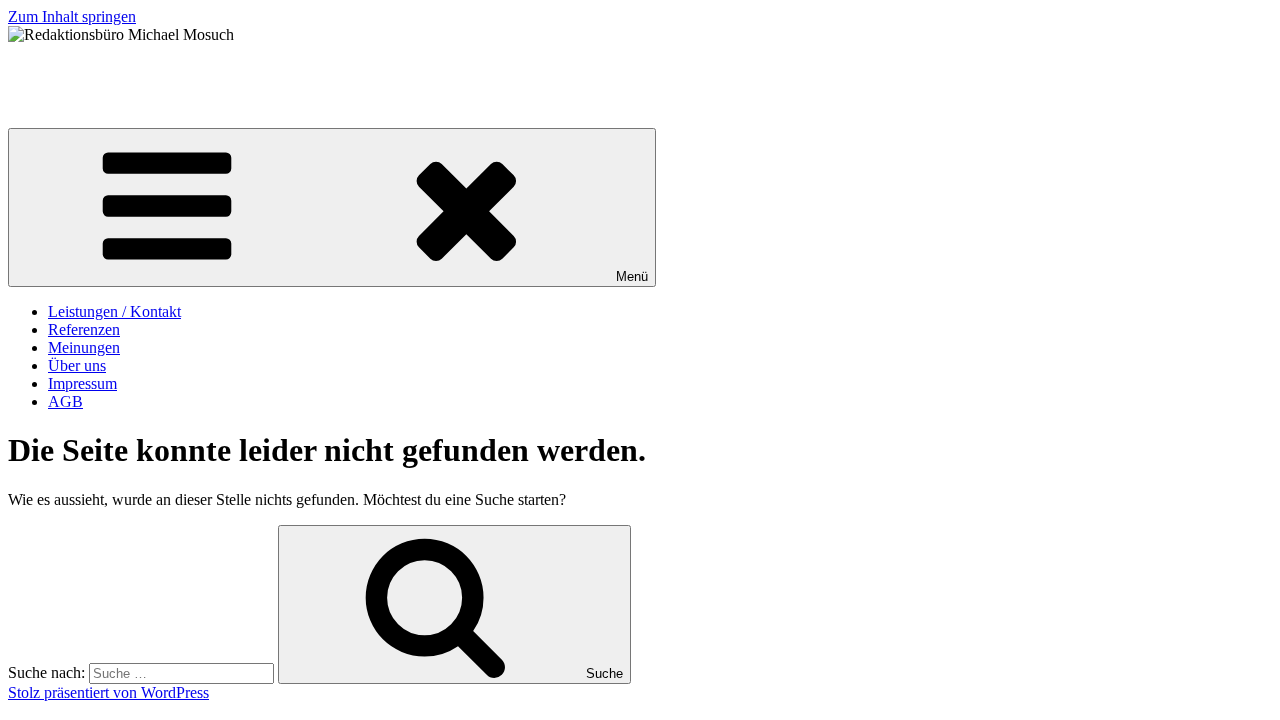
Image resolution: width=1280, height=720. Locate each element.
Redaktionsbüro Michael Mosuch (113, 68)
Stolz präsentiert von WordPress (108, 692)
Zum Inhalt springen (72, 16)
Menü (632, 276)
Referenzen (84, 329)
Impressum (82, 383)
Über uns (77, 365)
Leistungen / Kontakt (114, 311)
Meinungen (84, 347)
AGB (65, 401)
